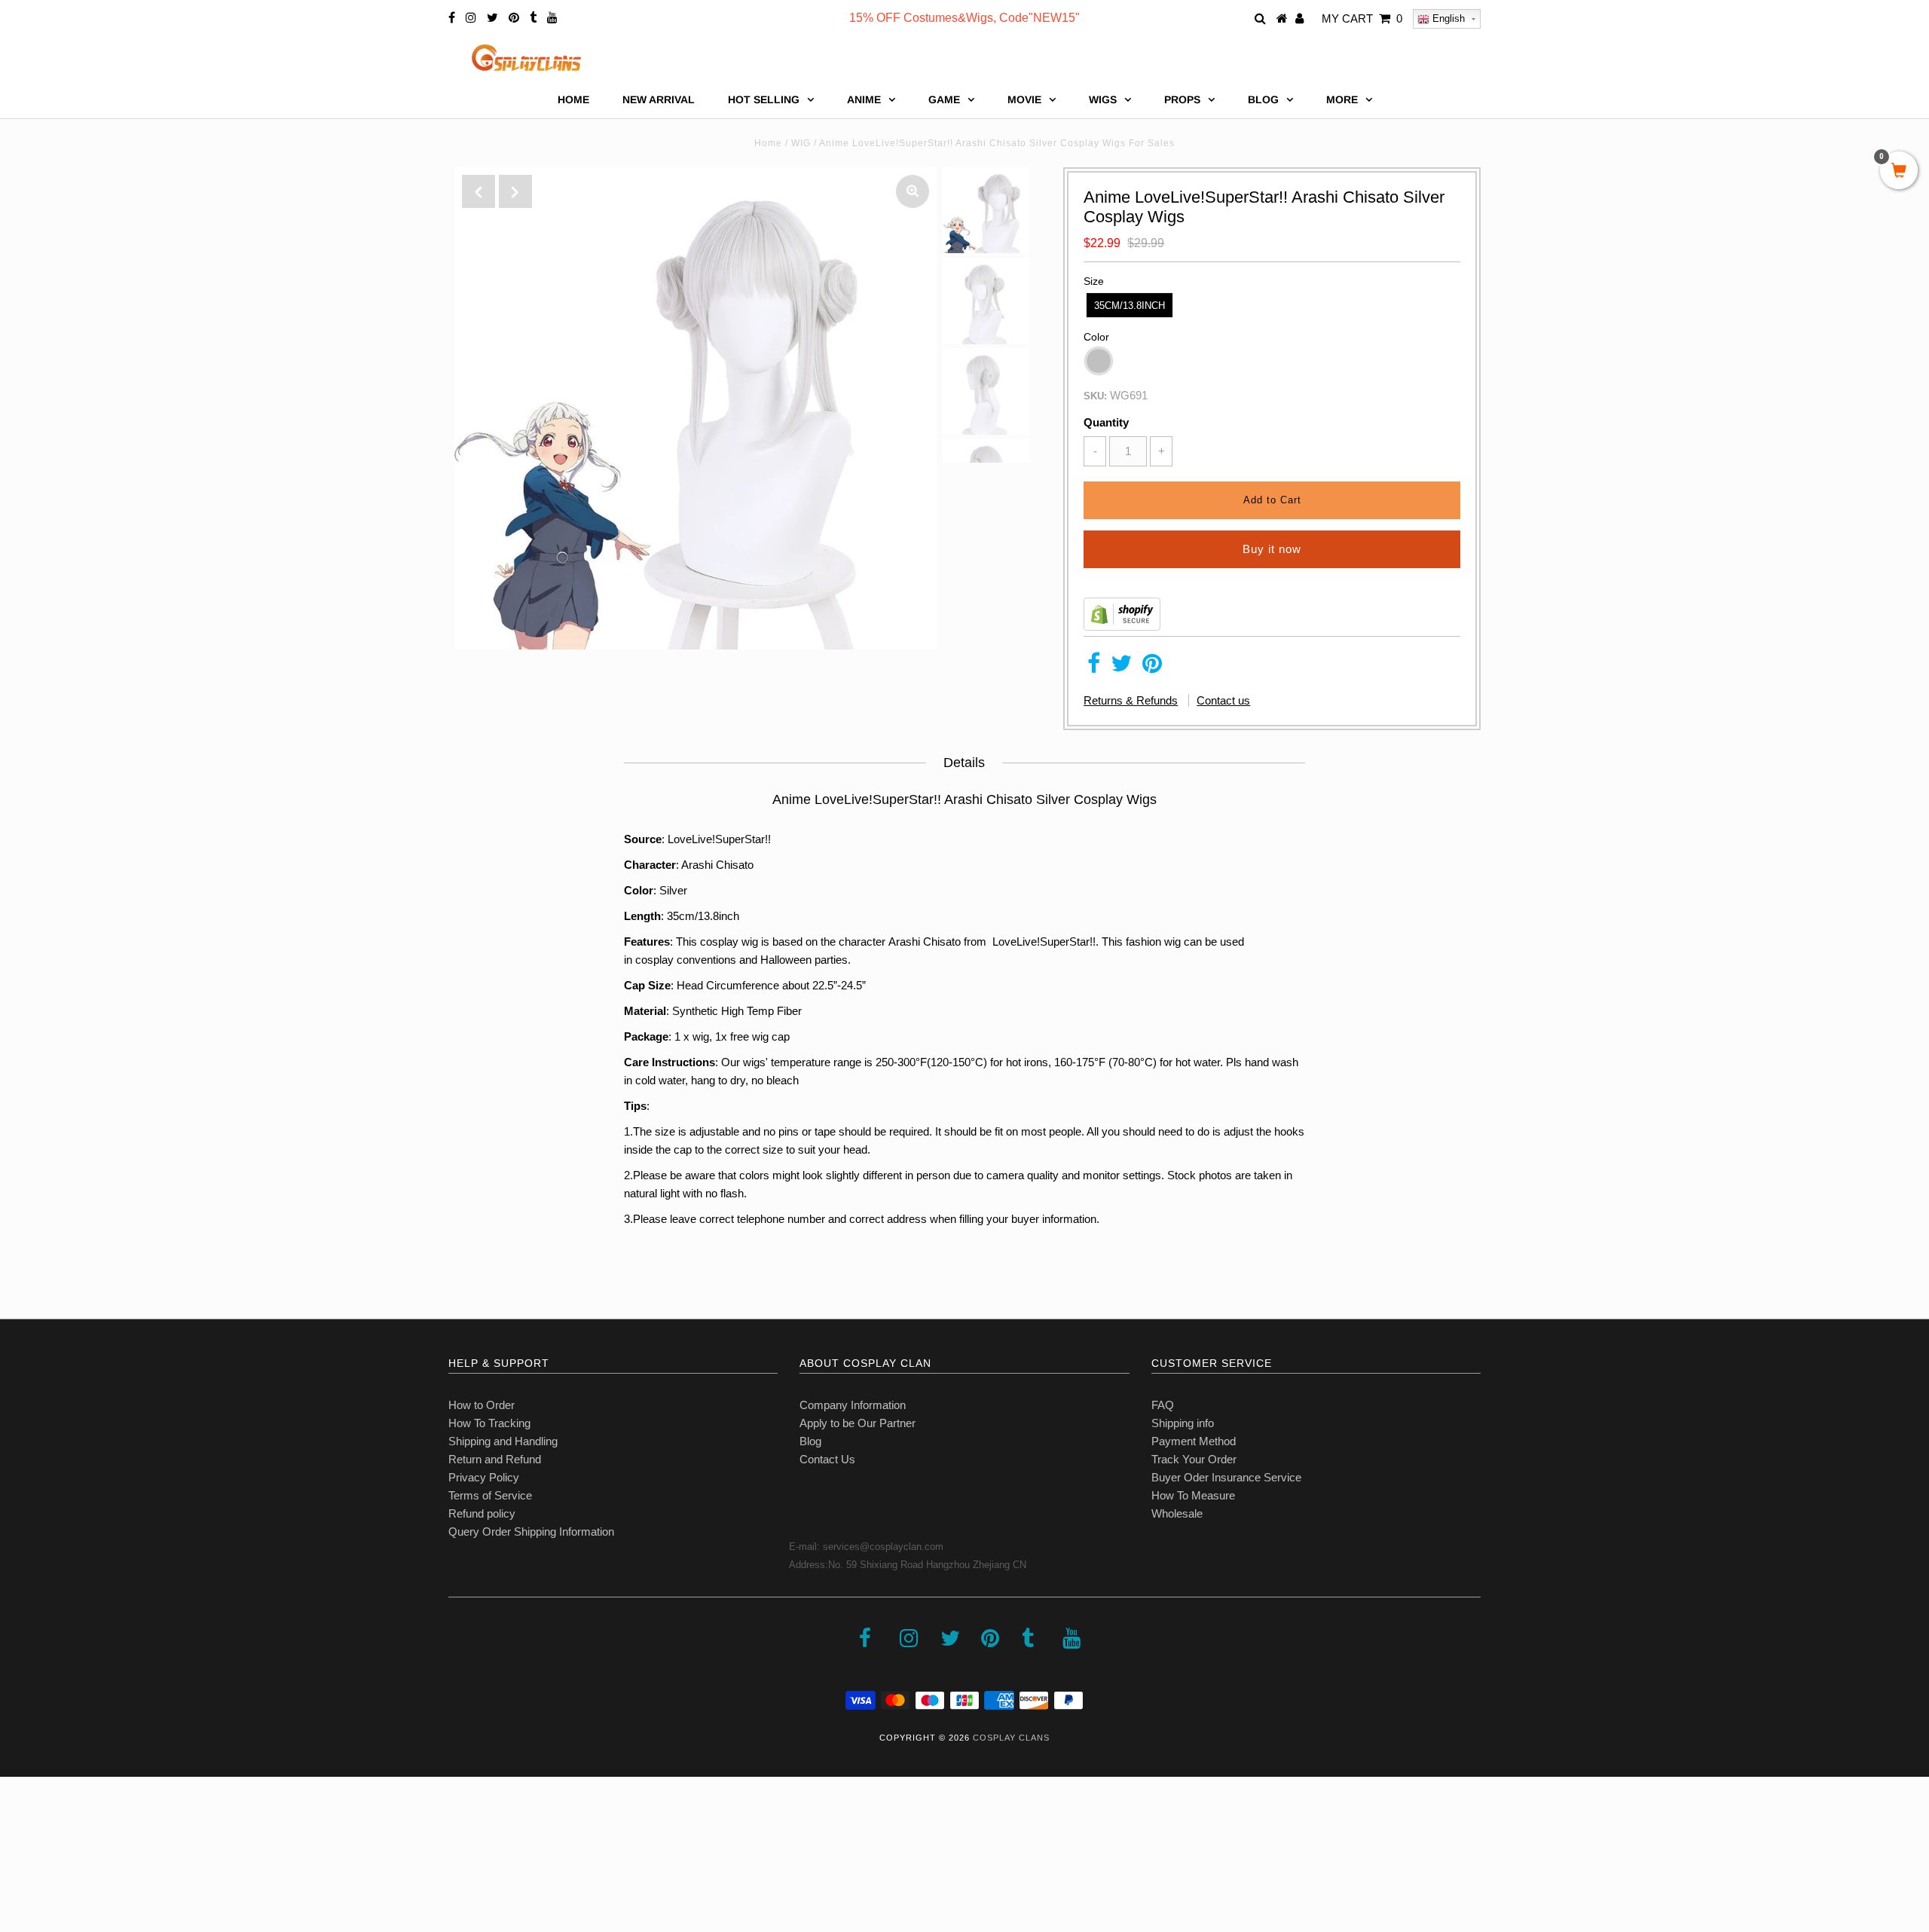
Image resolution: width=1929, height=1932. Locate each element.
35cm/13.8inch (1130, 306)
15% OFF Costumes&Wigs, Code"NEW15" (964, 18)
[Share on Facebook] (1094, 667)
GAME (944, 99)
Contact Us (827, 1459)
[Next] (515, 191)
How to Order (481, 1405)
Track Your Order (1194, 1459)
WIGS (1103, 99)
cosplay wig (729, 942)
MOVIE (1024, 99)
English (1447, 18)
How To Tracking (489, 1423)
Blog (810, 1441)
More (1342, 99)
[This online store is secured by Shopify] (1122, 627)
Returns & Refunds (1131, 700)
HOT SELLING (764, 99)
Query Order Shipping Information (531, 1532)
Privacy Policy (484, 1477)
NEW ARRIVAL (659, 99)
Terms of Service (490, 1495)
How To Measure (1193, 1495)
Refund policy (482, 1513)
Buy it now (1272, 549)
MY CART (1362, 18)
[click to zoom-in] (913, 191)
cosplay (654, 960)
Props (1182, 99)
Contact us (1223, 700)
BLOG (1263, 99)
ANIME (864, 99)
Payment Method (1194, 1441)
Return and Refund (495, 1459)
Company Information (853, 1405)
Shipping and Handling (503, 1441)
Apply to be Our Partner (858, 1423)
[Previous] (478, 191)
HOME (573, 99)
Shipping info (1183, 1423)
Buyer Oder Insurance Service (1226, 1477)
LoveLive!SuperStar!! (1042, 942)
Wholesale (1177, 1513)
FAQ (1163, 1405)
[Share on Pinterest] (1152, 667)
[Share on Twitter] (1121, 667)
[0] (1899, 172)
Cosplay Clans (1011, 1738)
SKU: (1095, 396)
